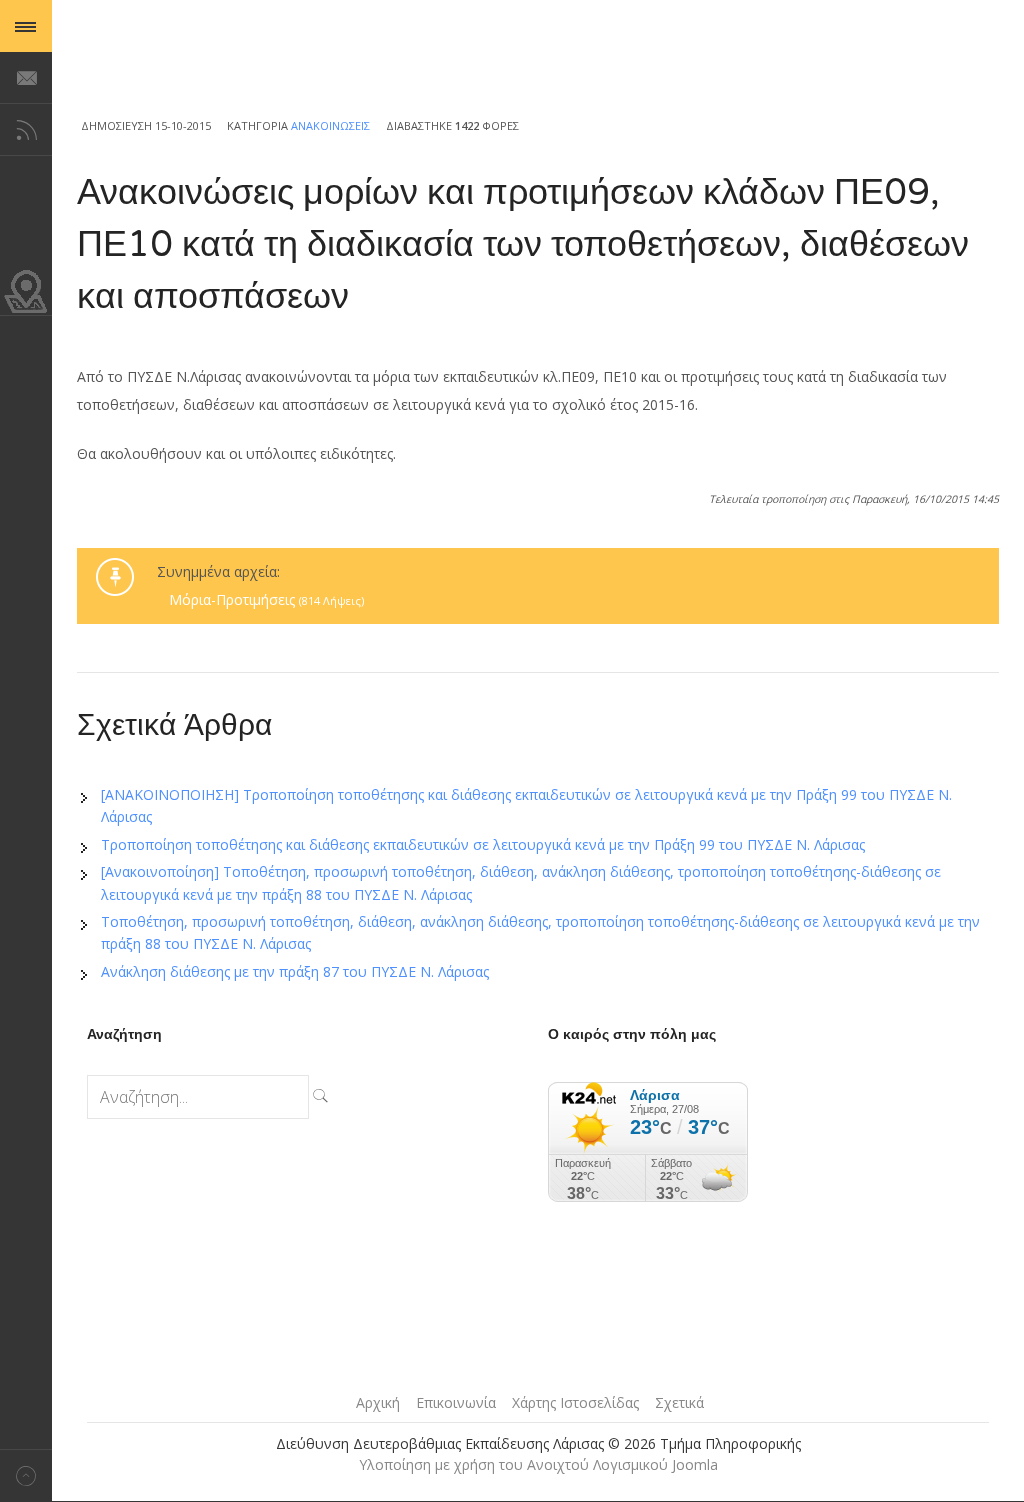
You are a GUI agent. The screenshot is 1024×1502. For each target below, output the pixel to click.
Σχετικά (679, 1402)
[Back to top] (26, 1475)
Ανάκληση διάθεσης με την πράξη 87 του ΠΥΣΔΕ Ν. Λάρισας (295, 971)
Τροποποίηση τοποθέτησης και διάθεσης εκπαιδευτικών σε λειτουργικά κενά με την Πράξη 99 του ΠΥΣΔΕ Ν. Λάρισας (483, 844)
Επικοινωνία (456, 1402)
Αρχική (378, 1402)
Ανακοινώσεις (330, 125)
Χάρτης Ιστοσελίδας (575, 1402)
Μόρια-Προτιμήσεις (266, 599)
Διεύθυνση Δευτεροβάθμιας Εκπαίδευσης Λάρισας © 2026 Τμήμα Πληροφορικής (538, 1443)
